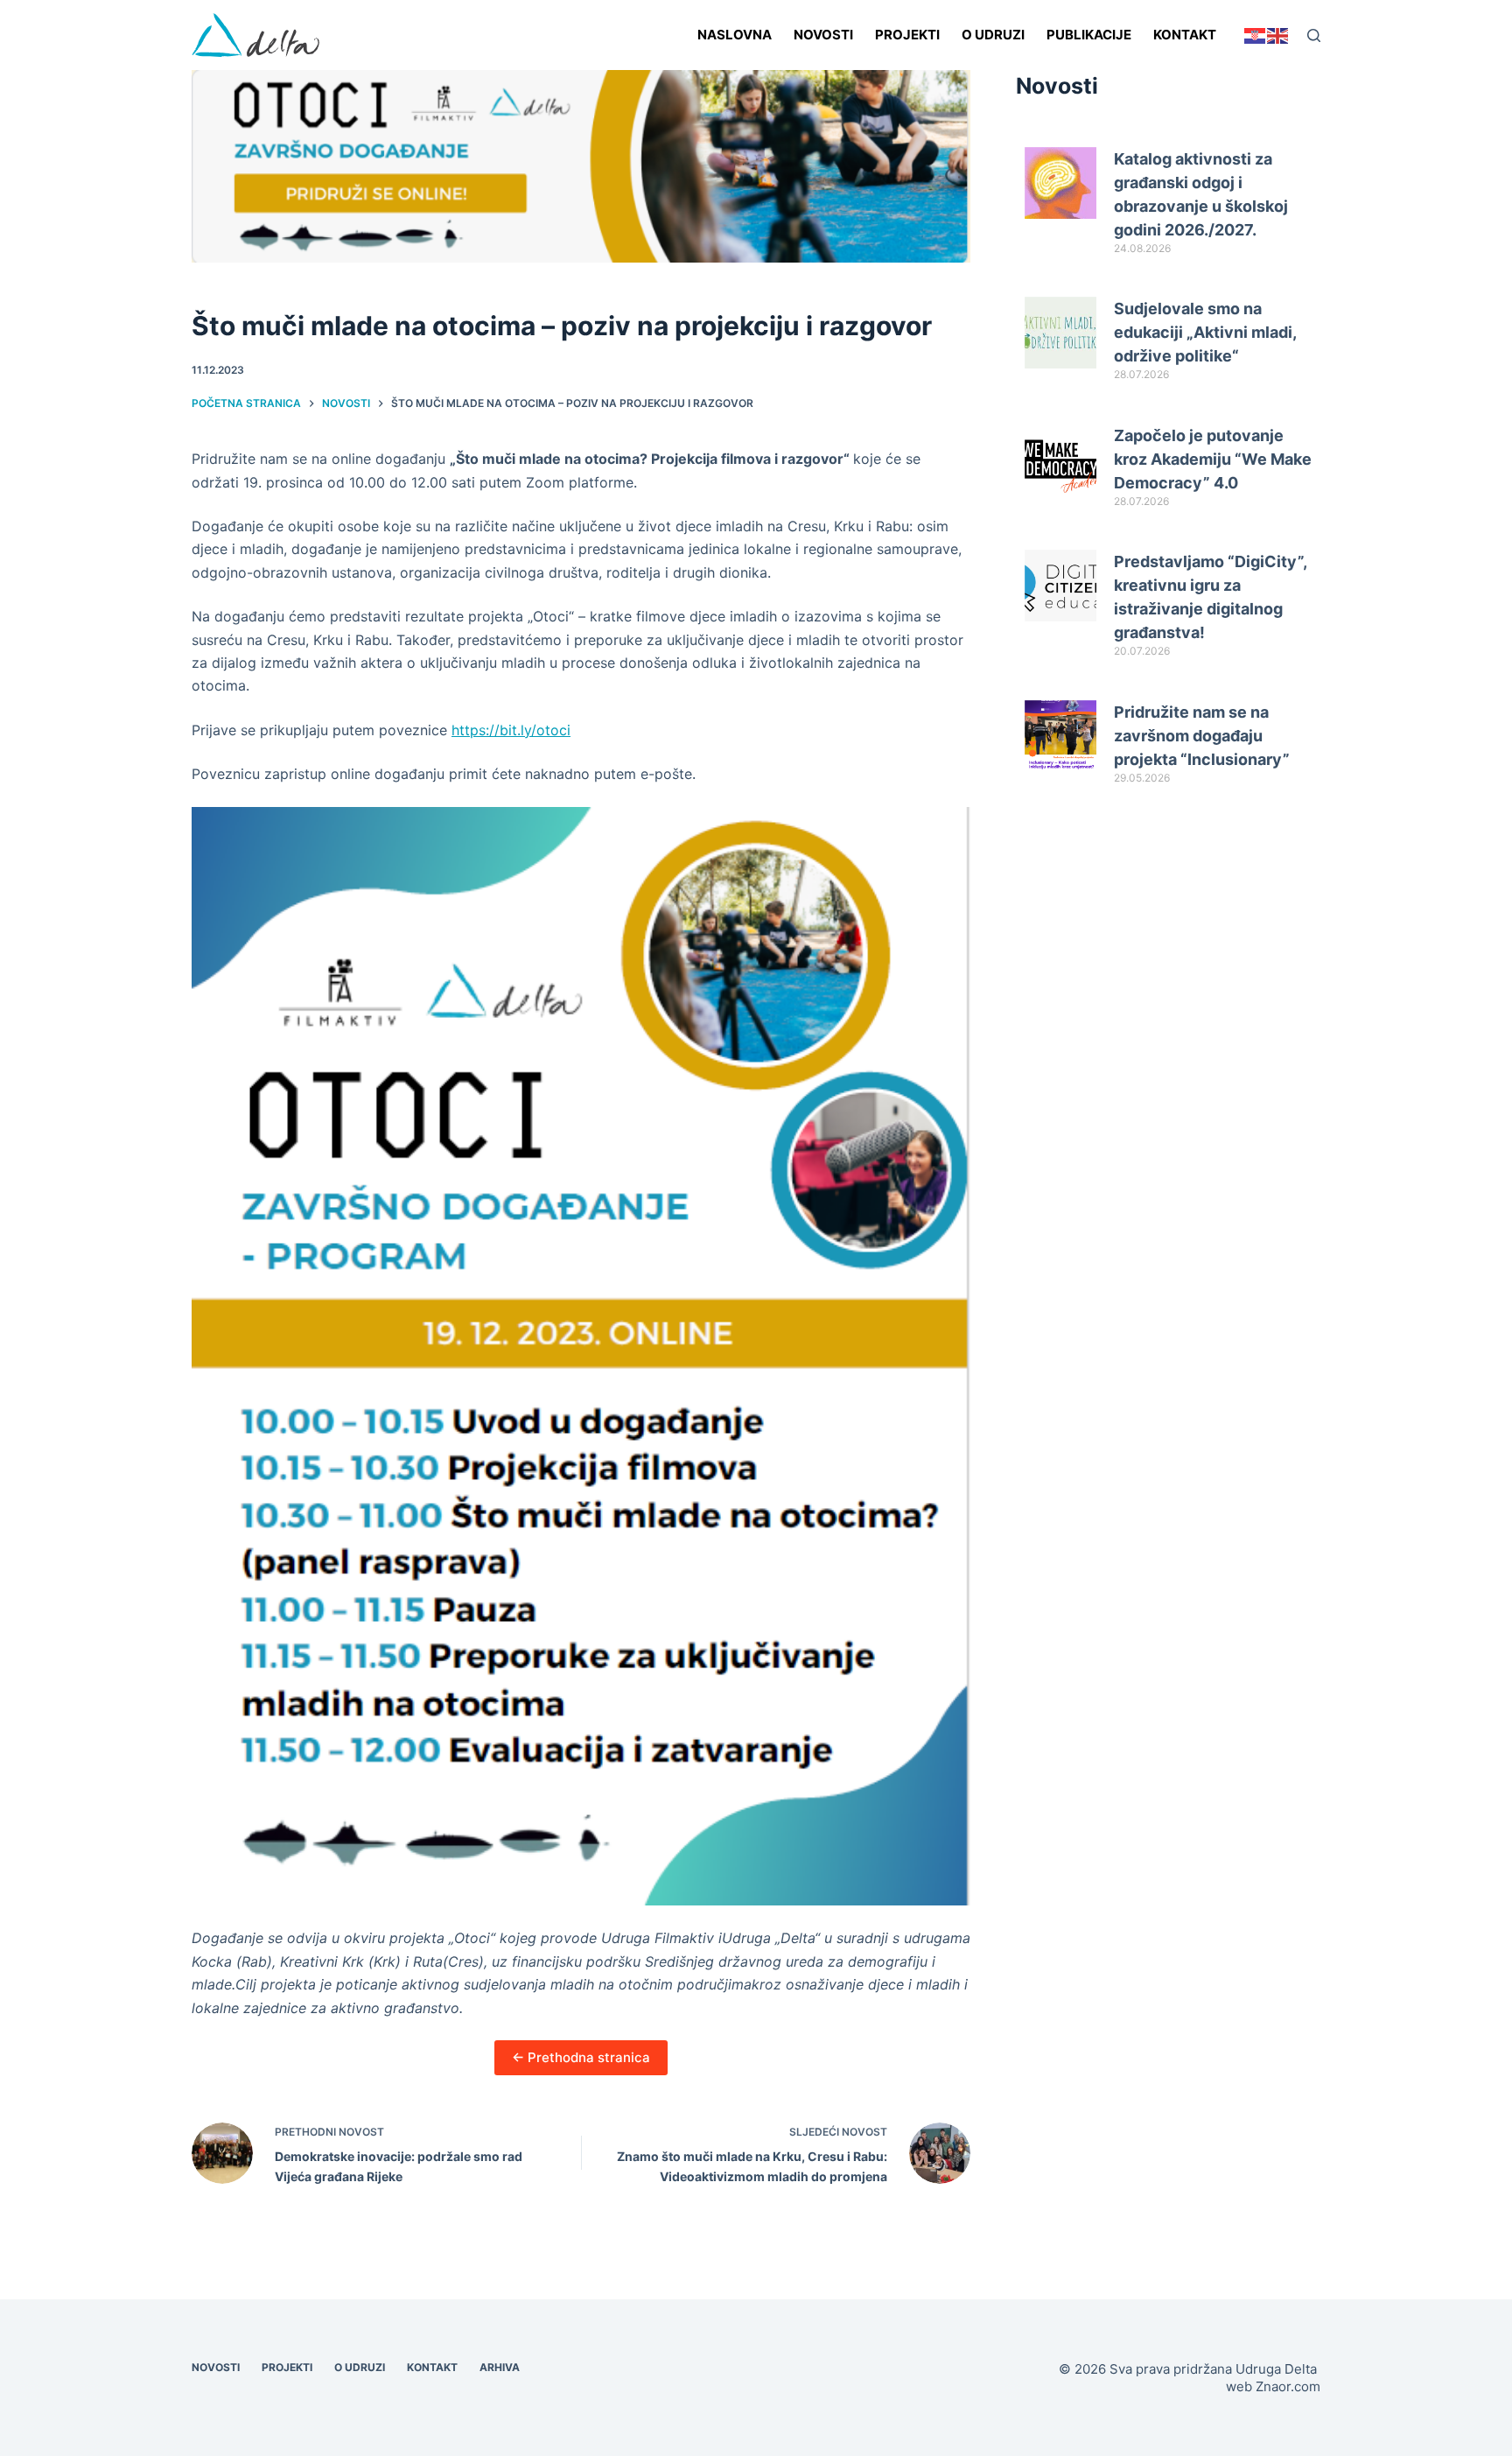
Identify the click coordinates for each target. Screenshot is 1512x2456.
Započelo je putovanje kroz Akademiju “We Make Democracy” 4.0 (1213, 459)
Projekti (907, 35)
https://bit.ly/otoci (511, 730)
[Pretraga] (1314, 35)
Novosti (823, 35)
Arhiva (500, 2367)
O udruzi (993, 35)
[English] (1278, 35)
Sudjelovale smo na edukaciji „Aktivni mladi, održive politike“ (1205, 332)
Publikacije (1089, 35)
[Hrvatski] (1256, 35)
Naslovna (735, 35)
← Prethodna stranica (581, 2057)
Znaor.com (1288, 2386)
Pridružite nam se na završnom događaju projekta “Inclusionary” (1202, 736)
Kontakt (1185, 35)
